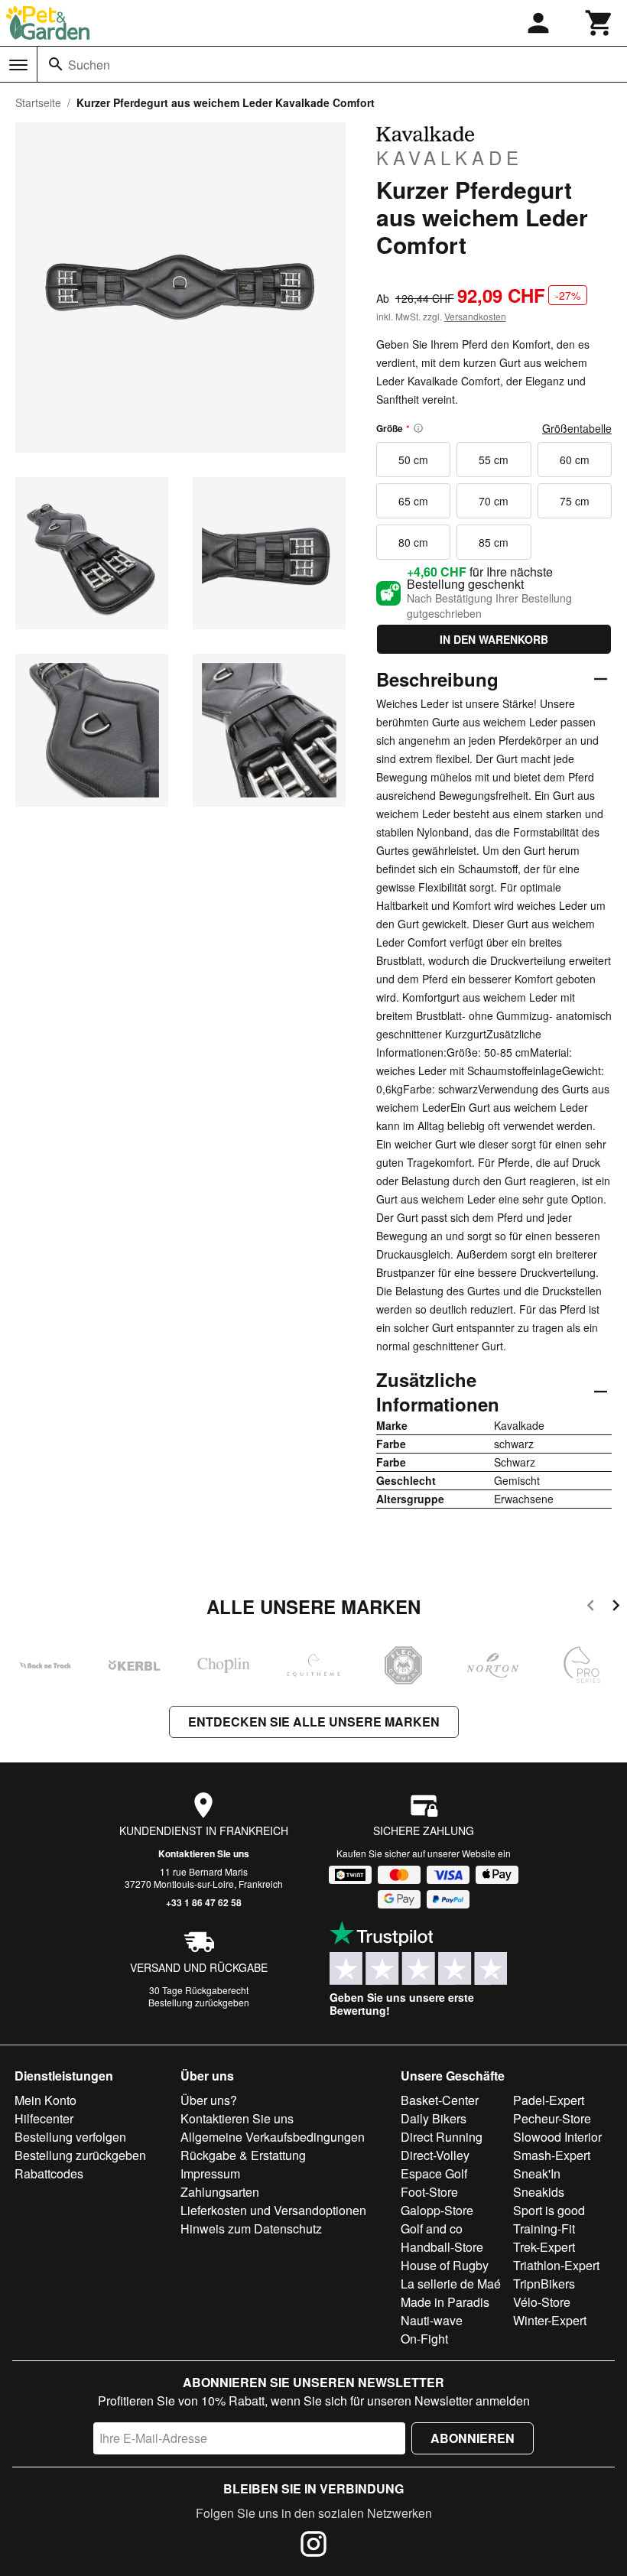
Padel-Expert (549, 2100)
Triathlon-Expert (556, 2265)
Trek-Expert (544, 2247)
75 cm (575, 501)
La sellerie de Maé (451, 2284)
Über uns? (209, 2100)
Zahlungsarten (220, 2192)
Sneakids (539, 2192)
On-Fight (424, 2339)
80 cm (413, 542)
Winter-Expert (550, 2320)
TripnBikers (544, 2284)
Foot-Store (429, 2192)
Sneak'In (537, 2173)
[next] (616, 1608)
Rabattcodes (49, 2173)
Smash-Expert (552, 2155)
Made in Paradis (445, 2302)
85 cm (494, 542)
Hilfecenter (44, 2118)
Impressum (210, 2173)
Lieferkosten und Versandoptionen (273, 2210)
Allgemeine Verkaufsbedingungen (273, 2137)
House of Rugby (445, 2265)
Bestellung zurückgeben (199, 2002)
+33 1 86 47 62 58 (204, 1902)
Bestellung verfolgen (70, 2137)
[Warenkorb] (599, 23)
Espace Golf (434, 2173)
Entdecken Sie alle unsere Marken (314, 1722)
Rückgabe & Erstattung (243, 2155)
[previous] (591, 1608)
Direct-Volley (435, 2155)
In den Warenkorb (494, 639)
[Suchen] (56, 64)
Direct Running (442, 2137)
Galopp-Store (437, 2210)
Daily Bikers (434, 2118)
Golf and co (432, 2228)
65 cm (413, 501)
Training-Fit (544, 2228)
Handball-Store (442, 2247)
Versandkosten (475, 316)
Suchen (89, 65)
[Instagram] (313, 2546)
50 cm (413, 460)
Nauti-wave (432, 2320)
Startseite (38, 102)
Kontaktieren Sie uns (204, 1853)
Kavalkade (450, 157)
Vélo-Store (542, 2302)
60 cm (575, 460)
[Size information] (418, 428)
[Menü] (18, 65)
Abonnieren (473, 2438)
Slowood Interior (557, 2137)
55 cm (494, 460)
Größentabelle (577, 428)
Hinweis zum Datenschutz (251, 2228)
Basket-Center (440, 2100)
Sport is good (549, 2210)
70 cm (494, 501)
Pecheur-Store (552, 2118)
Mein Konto (45, 2100)
